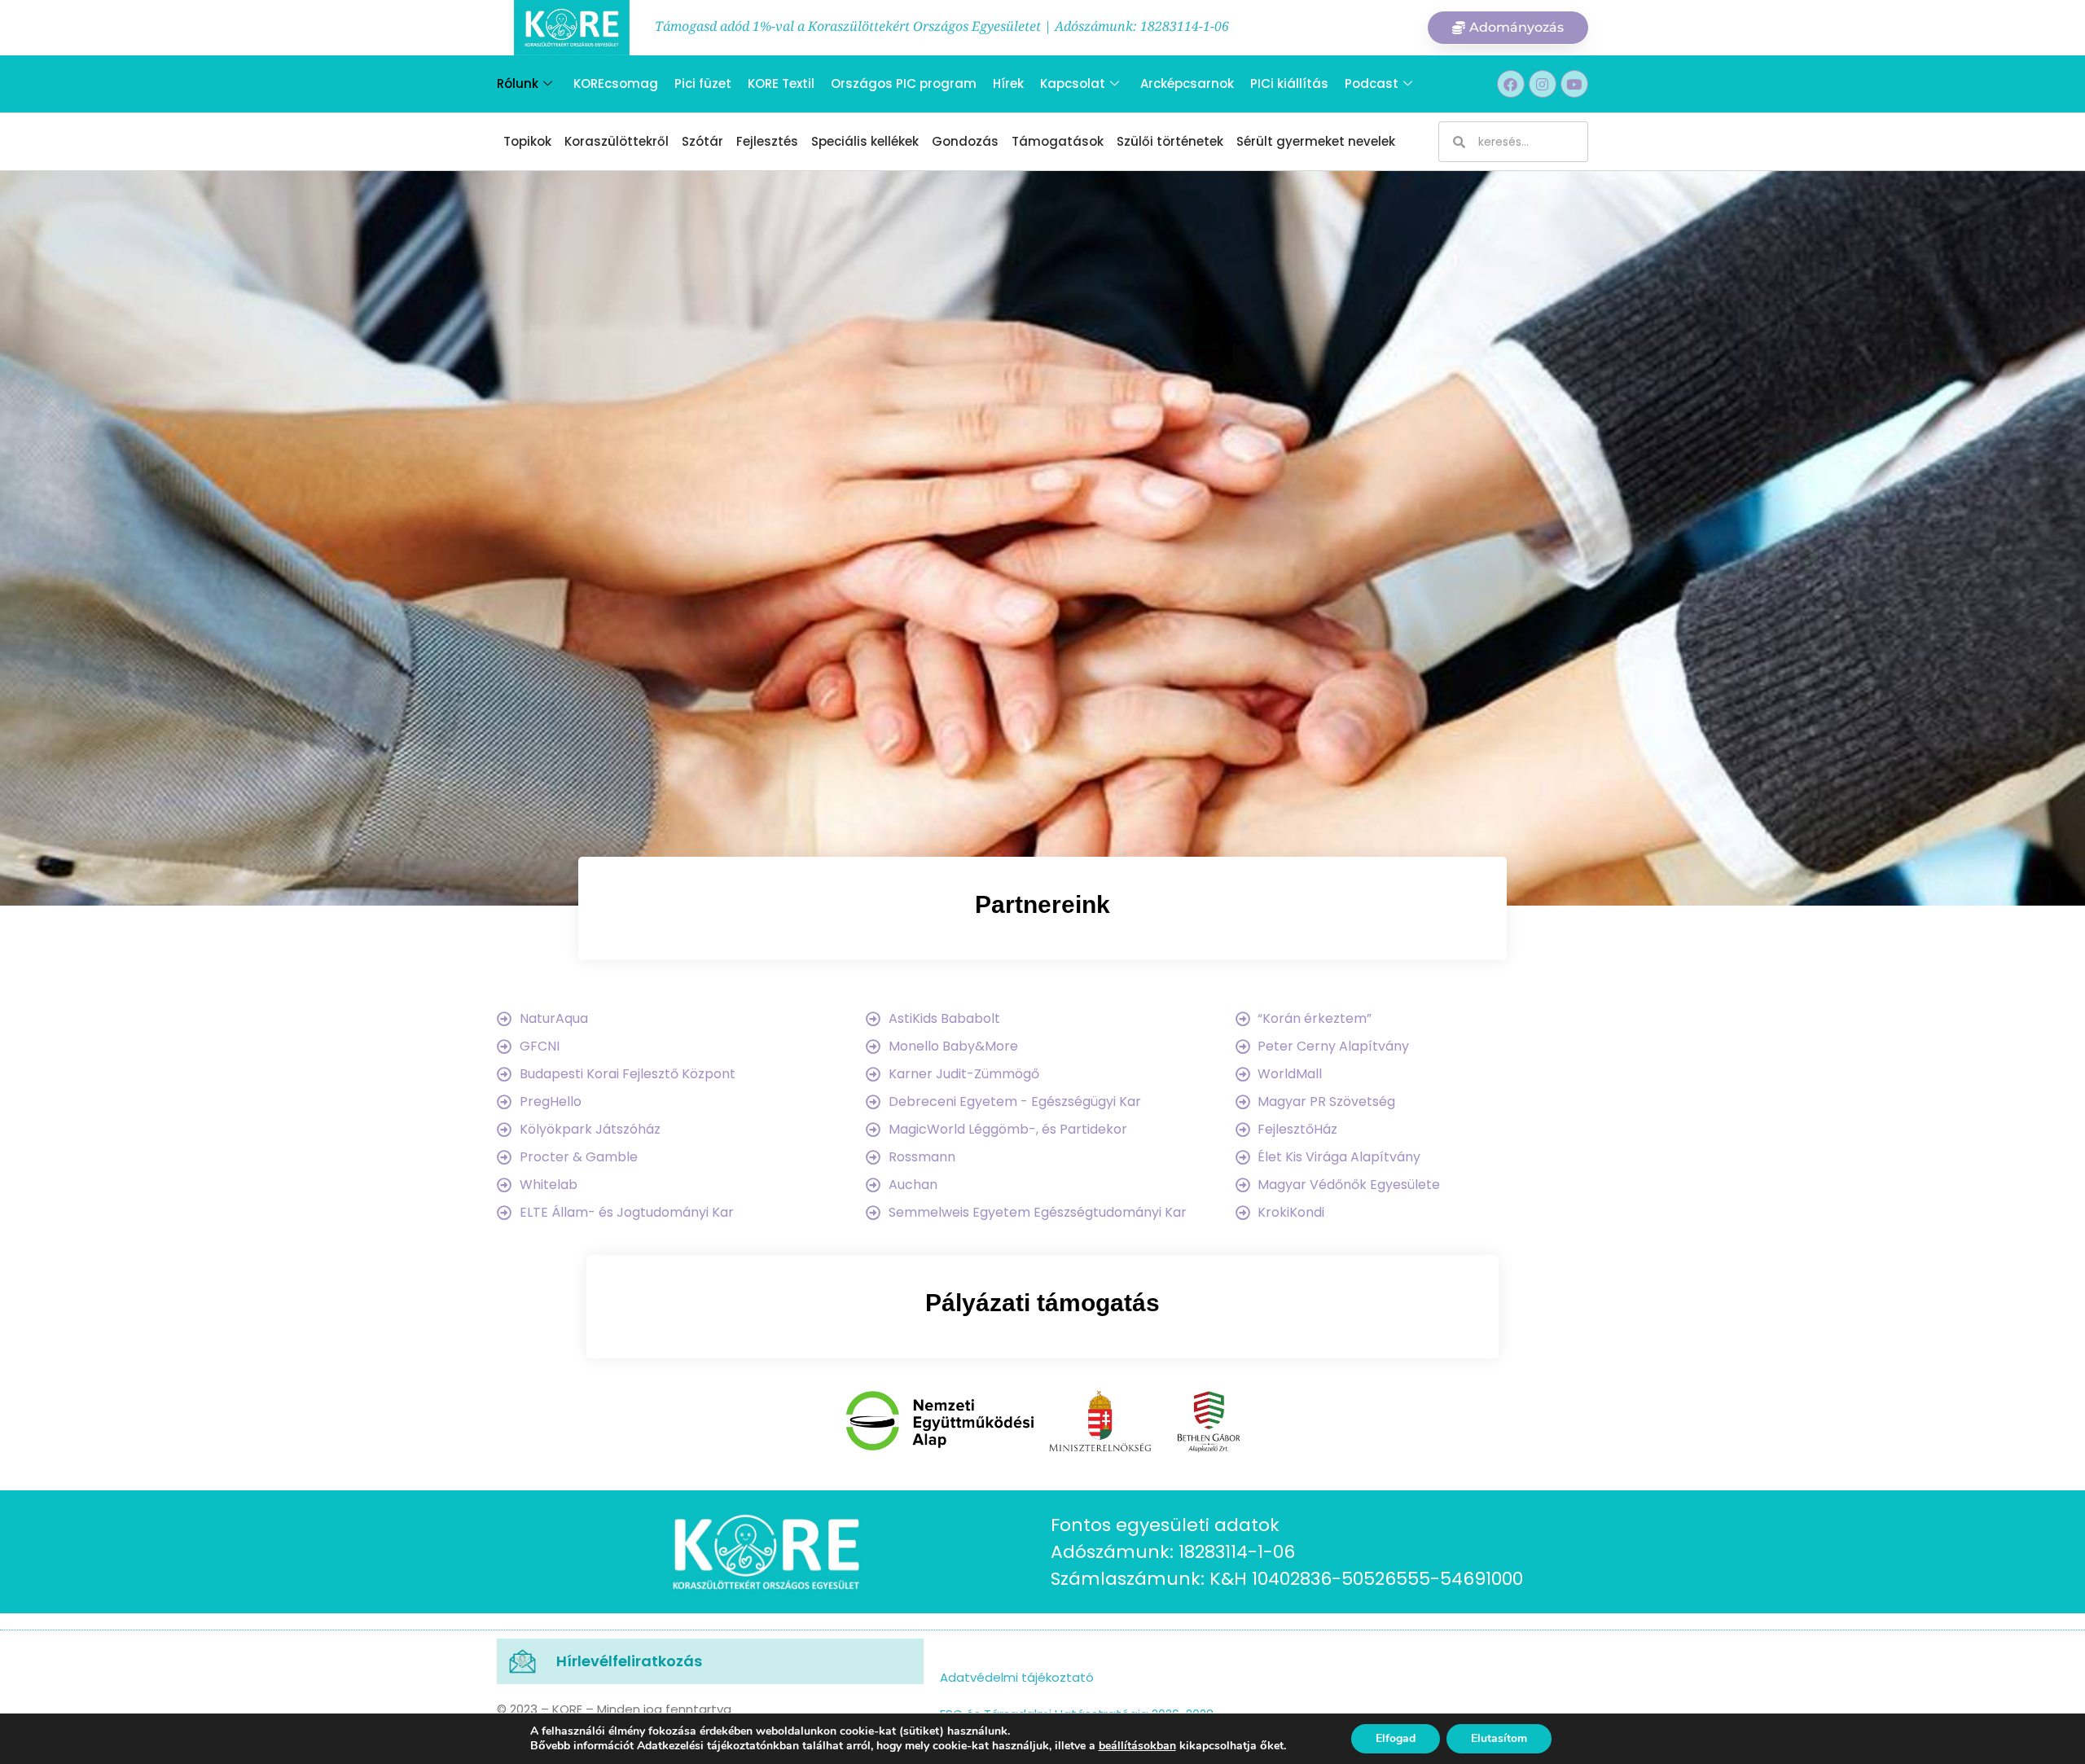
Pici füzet (703, 83)
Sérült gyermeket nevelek (1316, 141)
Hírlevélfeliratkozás (629, 1661)
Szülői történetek (1170, 141)
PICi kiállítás (1289, 83)
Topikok (527, 141)
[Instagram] (1543, 84)
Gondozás (965, 141)
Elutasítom (1499, 1738)
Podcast (1372, 83)
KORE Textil (781, 83)
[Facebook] (1511, 84)
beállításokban (1137, 1746)
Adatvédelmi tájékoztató (1017, 1677)
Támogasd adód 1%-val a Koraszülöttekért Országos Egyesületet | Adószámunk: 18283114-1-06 (942, 26)
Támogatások (1058, 141)
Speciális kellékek (865, 141)
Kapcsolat (1073, 83)
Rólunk (518, 83)
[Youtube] (1574, 84)
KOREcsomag (616, 83)
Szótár (702, 141)
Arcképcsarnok (1187, 83)
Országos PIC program (904, 83)
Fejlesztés (767, 141)
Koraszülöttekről (617, 141)
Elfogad (1396, 1738)
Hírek (1008, 83)
